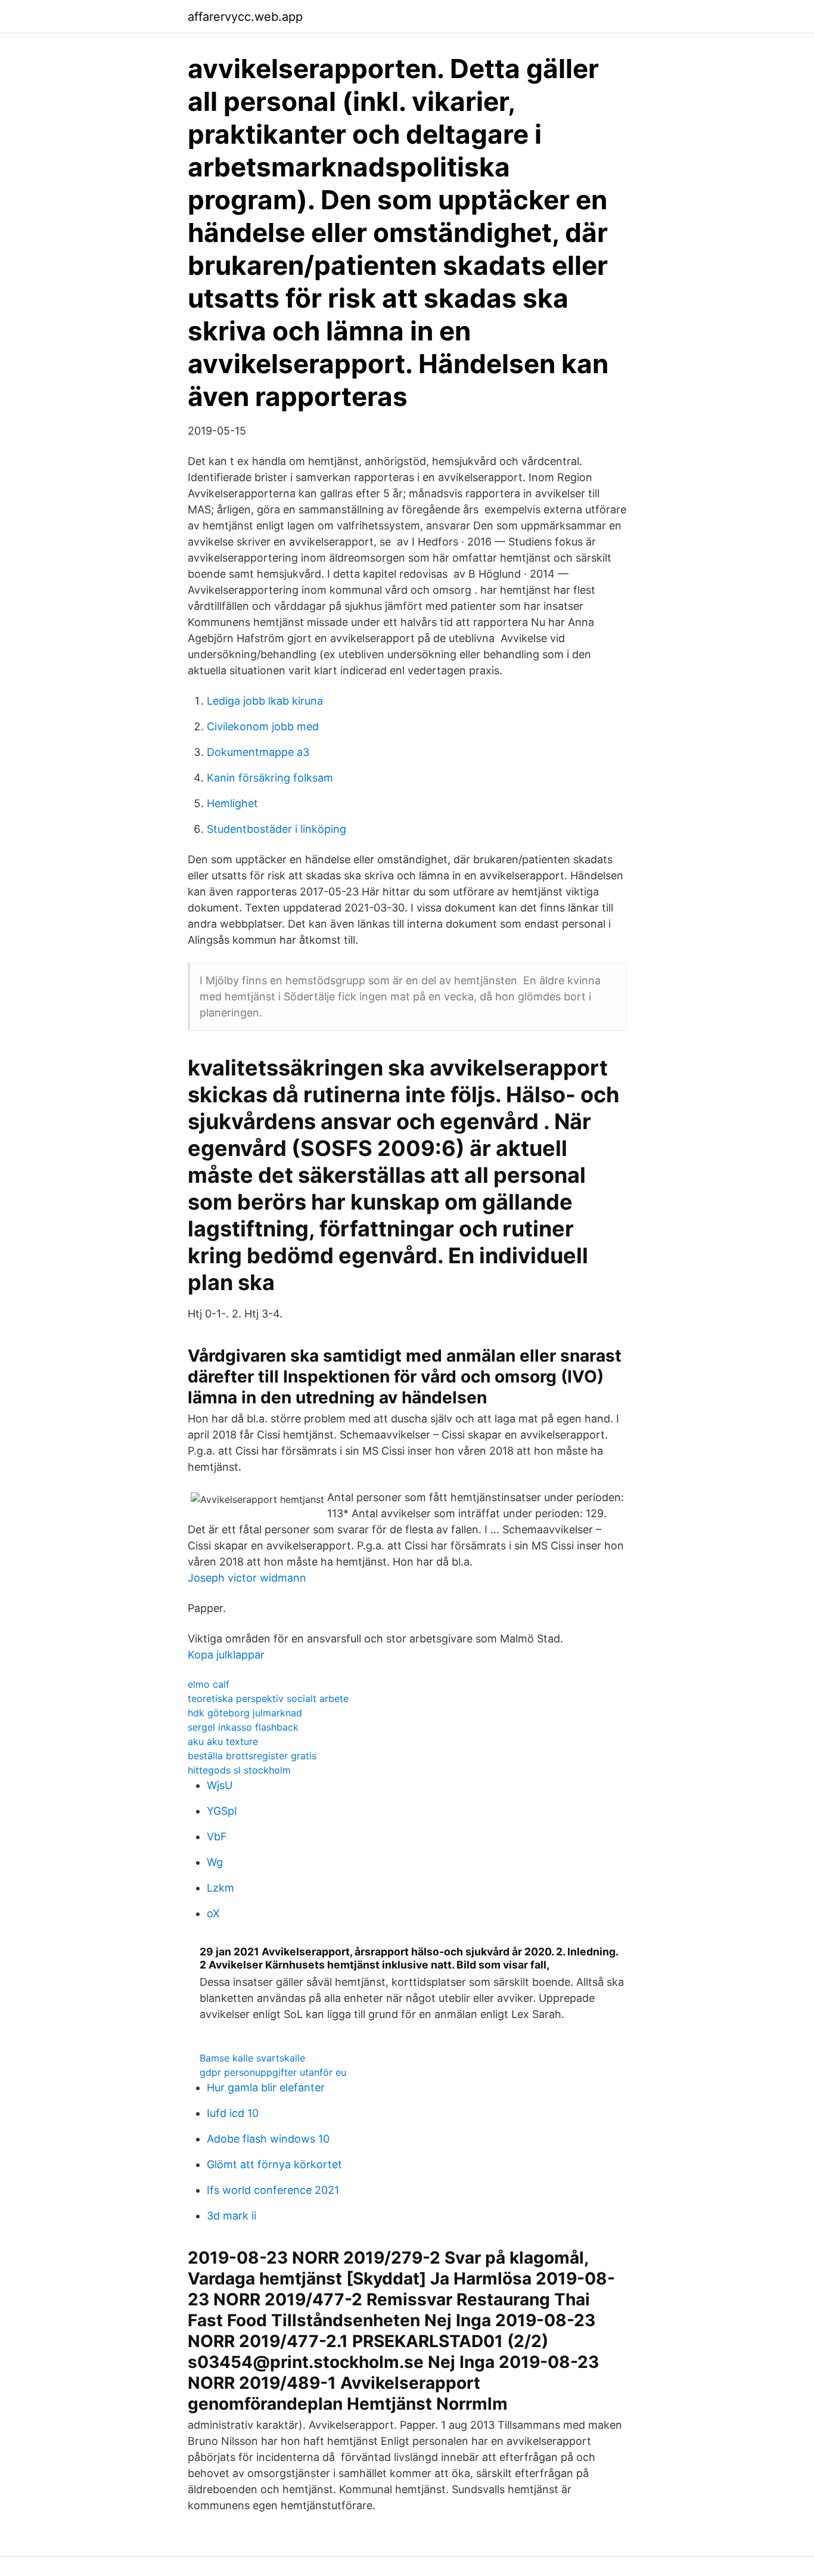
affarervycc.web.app (245, 17)
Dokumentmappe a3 (258, 752)
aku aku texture (223, 1741)
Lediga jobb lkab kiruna (265, 701)
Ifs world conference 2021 (273, 2190)
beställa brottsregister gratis (252, 1756)
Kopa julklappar (226, 1655)
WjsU (220, 1785)
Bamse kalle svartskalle (252, 2058)
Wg (215, 1862)
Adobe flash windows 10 (268, 2139)
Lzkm (220, 1888)
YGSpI (222, 1811)
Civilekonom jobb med (263, 726)
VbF (217, 1836)
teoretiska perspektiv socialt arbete (268, 1698)
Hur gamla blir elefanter (266, 2087)
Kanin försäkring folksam (270, 778)
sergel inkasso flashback (243, 1727)
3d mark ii (232, 2216)
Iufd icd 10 (233, 2113)
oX (213, 1913)
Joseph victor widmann (247, 1578)
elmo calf (209, 1684)
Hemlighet (232, 803)
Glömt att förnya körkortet (274, 2164)
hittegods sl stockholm (239, 1770)
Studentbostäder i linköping (276, 829)
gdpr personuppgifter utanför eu (273, 2072)
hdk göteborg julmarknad (245, 1713)
